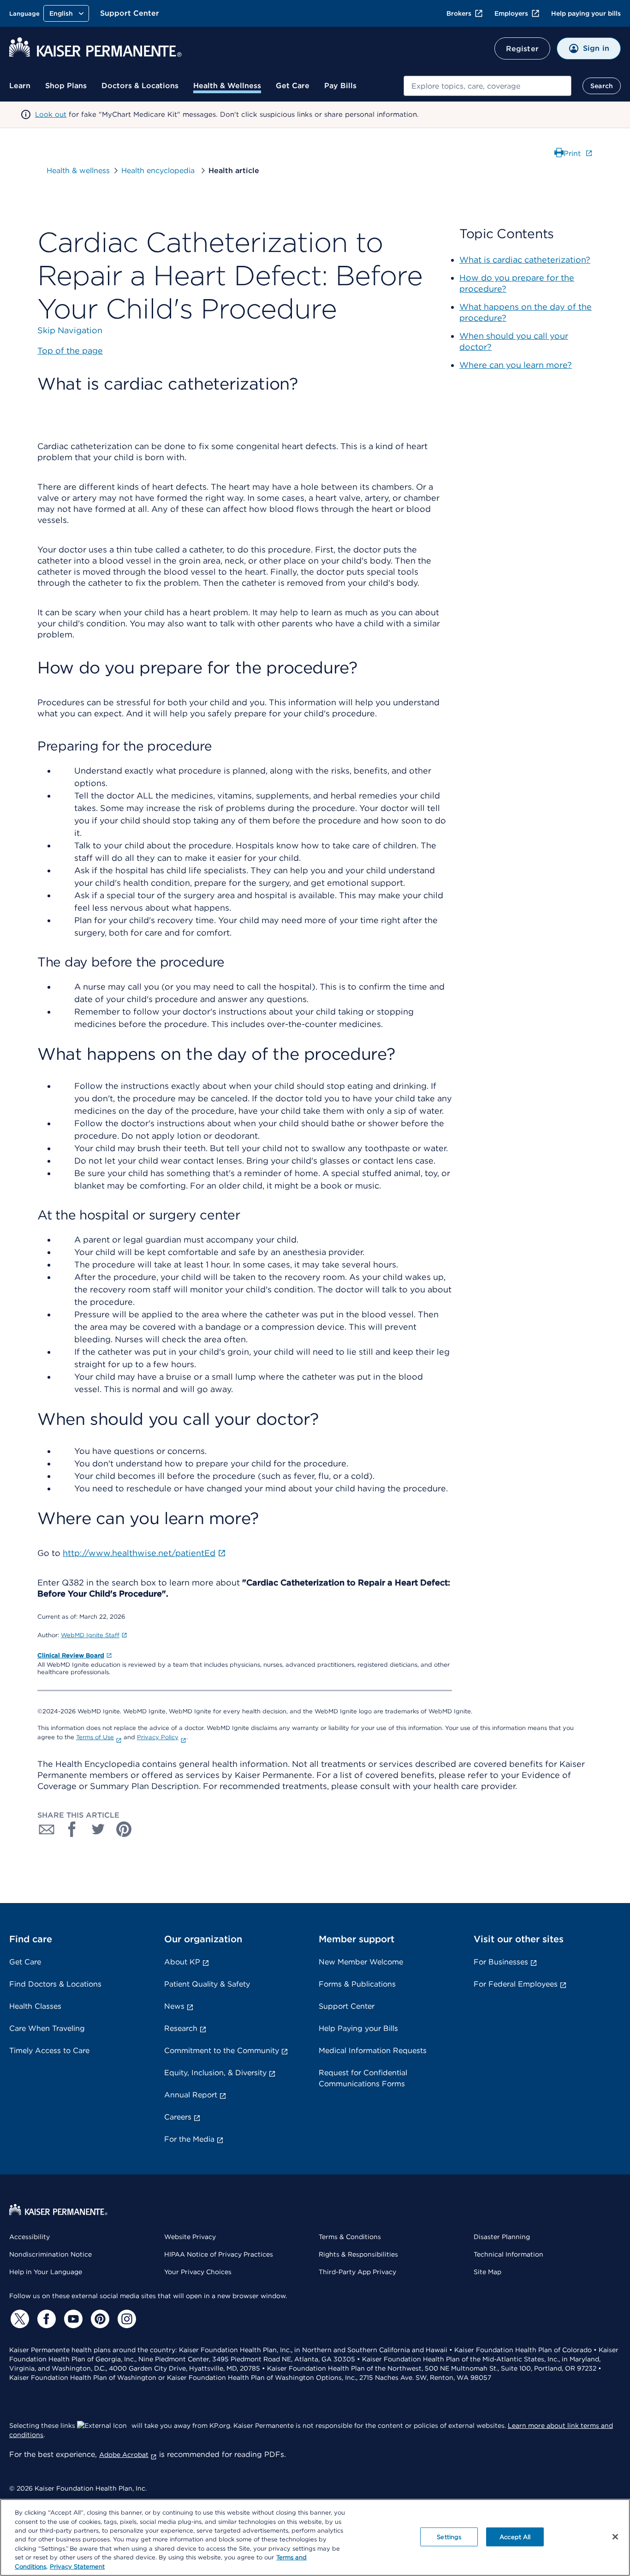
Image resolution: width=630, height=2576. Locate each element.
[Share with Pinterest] (124, 1829)
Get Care (293, 86)
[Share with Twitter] (98, 1829)
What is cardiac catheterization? (525, 260)
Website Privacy (190, 2237)
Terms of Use (95, 1737)
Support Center (130, 13)
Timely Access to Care (49, 2051)
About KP (182, 1962)
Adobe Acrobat (124, 2455)
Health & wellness (78, 171)
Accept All (515, 2537)
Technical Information (508, 2254)
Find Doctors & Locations (55, 1984)
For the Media (189, 2139)
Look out (51, 114)
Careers (178, 2117)
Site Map (487, 2272)
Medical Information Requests (373, 2051)
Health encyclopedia (159, 171)
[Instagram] (125, 2319)
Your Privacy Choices (198, 2272)
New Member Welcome (361, 1962)
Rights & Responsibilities (358, 2254)
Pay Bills (340, 86)
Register (522, 49)
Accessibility (30, 2237)
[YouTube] (72, 2319)
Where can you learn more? (516, 365)
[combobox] (487, 86)
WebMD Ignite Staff (90, 1635)
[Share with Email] (47, 1829)
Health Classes (35, 2006)
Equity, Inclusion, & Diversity (215, 2073)
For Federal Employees (516, 1984)
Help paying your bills (586, 13)
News (174, 2006)
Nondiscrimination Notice (51, 2254)
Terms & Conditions (350, 2237)
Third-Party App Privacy (357, 2272)
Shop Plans (66, 86)
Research (181, 2028)
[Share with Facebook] (72, 1829)
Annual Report (191, 2095)
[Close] (615, 2537)
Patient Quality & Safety (207, 1984)
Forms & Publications (357, 1984)
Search (602, 86)
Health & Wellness (227, 86)
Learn (20, 86)
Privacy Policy (158, 1737)
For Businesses (501, 1962)
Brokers (459, 13)
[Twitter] (18, 2319)
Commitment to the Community (222, 2051)
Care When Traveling (47, 2028)
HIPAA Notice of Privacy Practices (219, 2254)
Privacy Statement (77, 2567)
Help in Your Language (46, 2272)
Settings (449, 2537)
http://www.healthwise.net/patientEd (139, 1553)
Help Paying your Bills (358, 2028)
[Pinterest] (99, 2319)
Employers (511, 13)
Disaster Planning (502, 2237)
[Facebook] (45, 2319)
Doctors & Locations (140, 86)
